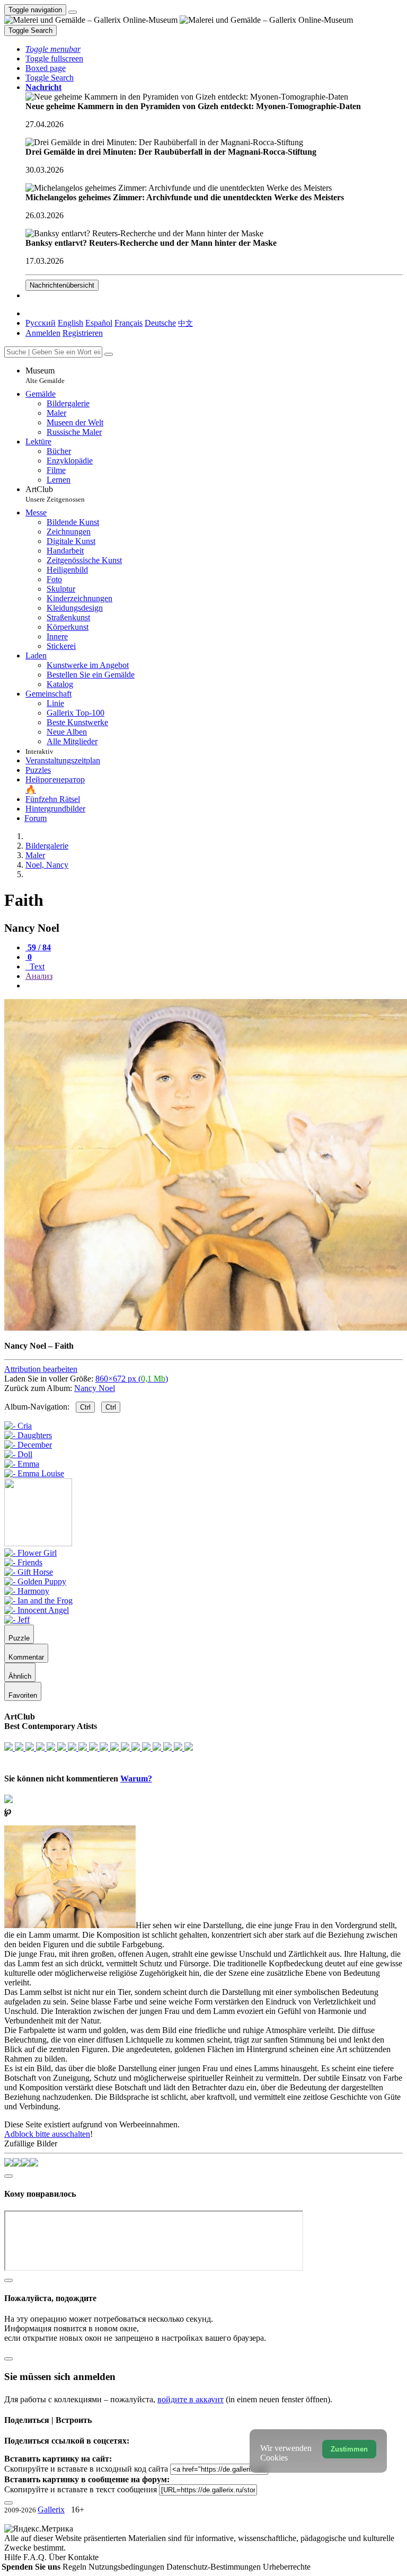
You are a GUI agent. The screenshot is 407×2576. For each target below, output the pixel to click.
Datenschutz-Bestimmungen (215, 2567)
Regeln (76, 2567)
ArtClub (55, 494)
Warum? (136, 1779)
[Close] (109, 354)
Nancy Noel (95, 1388)
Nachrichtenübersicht (62, 285)
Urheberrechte (287, 2567)
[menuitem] (185, 323)
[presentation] (214, 986)
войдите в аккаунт (191, 2399)
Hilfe (14, 2557)
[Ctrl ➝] (30, 1553)
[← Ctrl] (34, 1473)
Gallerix (51, 2510)
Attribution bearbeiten (41, 1369)
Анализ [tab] (39, 976)
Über (58, 2557)
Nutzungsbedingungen (127, 2567)
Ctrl (85, 1407)
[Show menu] (73, 12)
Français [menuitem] (129, 323)
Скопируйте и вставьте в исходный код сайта (86, 2469)
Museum (45, 375)
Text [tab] (36, 966)
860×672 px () (132, 1379)
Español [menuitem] (99, 323)
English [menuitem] (70, 323)
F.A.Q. (36, 2557)
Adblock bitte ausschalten (47, 2134)
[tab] (38, 947)
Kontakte (83, 2557)
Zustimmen (349, 2449)
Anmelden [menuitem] (43, 333)
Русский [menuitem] (41, 323)
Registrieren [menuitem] (83, 333)
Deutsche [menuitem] (160, 323)
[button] (53, 49)
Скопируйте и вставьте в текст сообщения (81, 2489)
